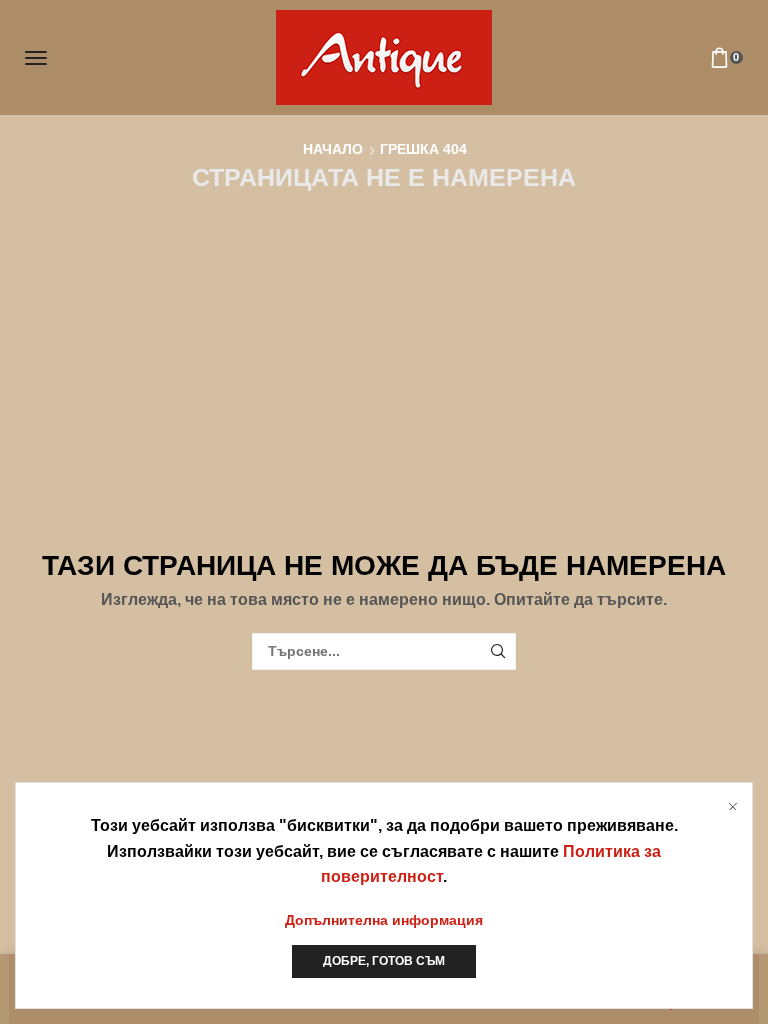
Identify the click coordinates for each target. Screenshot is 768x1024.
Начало (333, 149)
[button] (36, 58)
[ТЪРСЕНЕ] (497, 651)
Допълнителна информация (384, 920)
